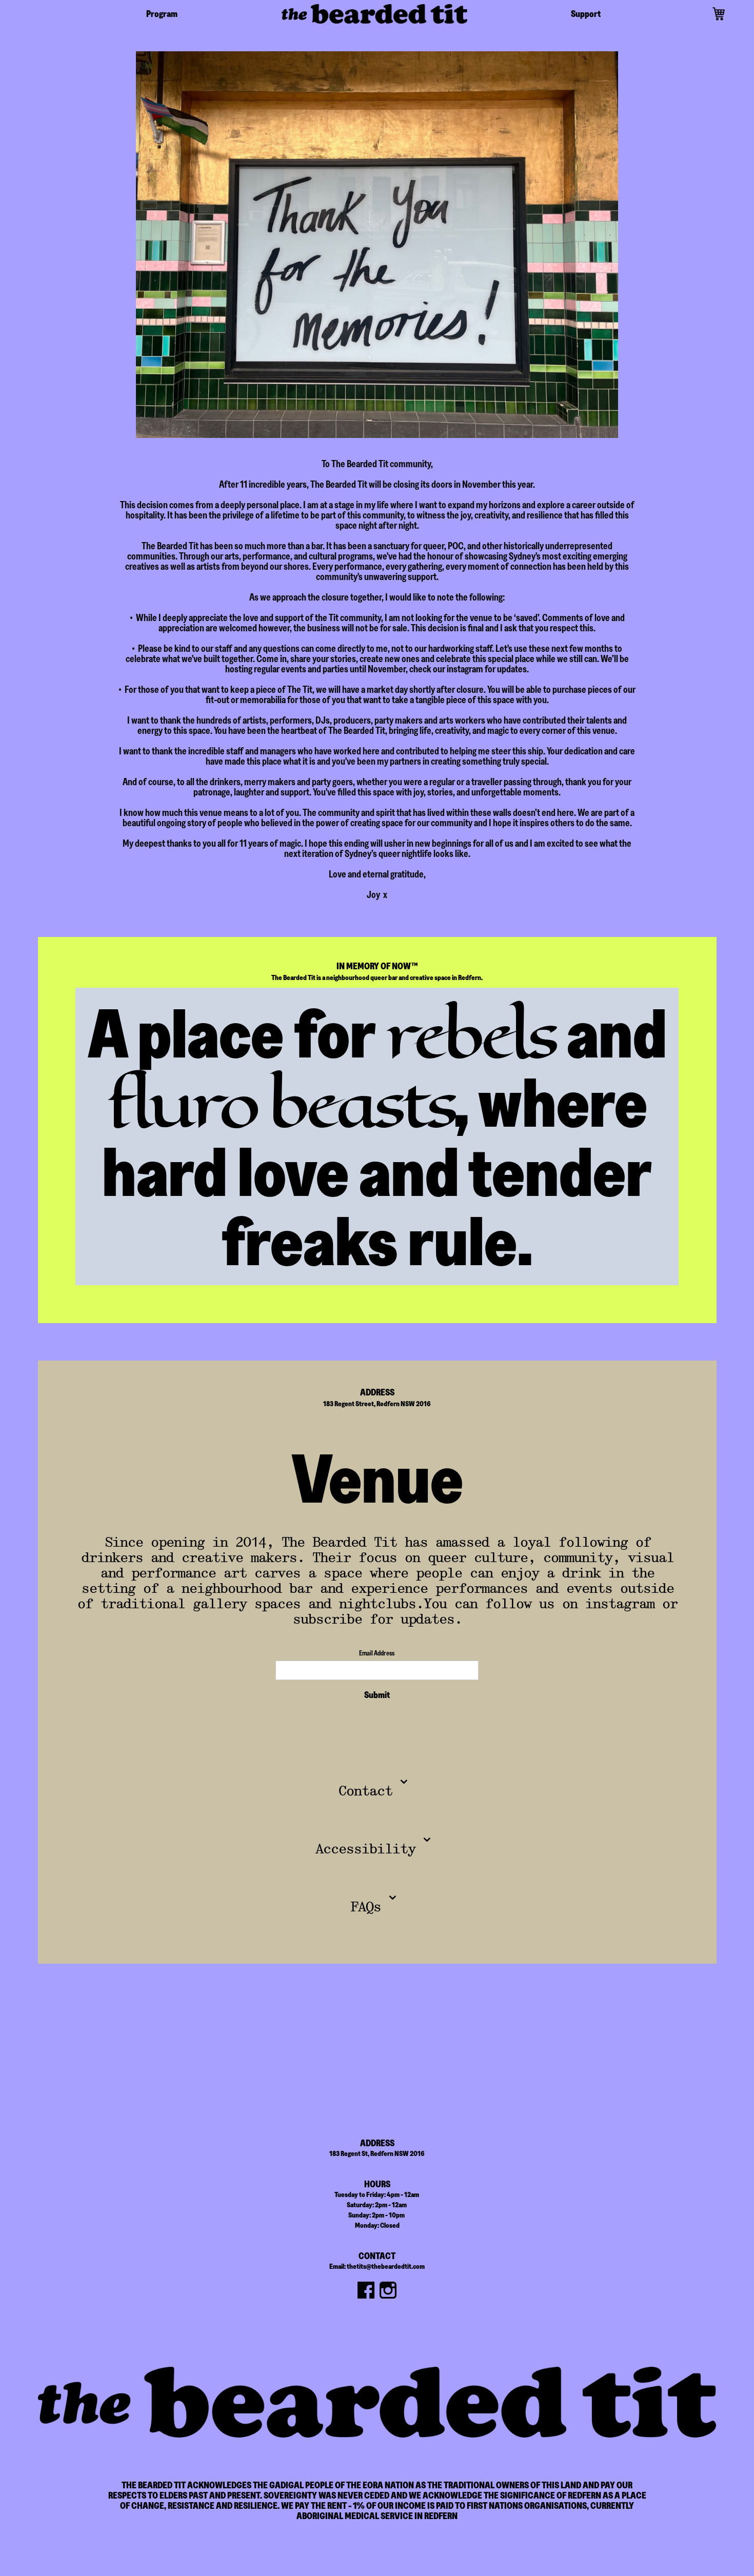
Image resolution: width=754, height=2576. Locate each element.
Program (162, 14)
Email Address (377, 1653)
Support (586, 14)
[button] (719, 14)
